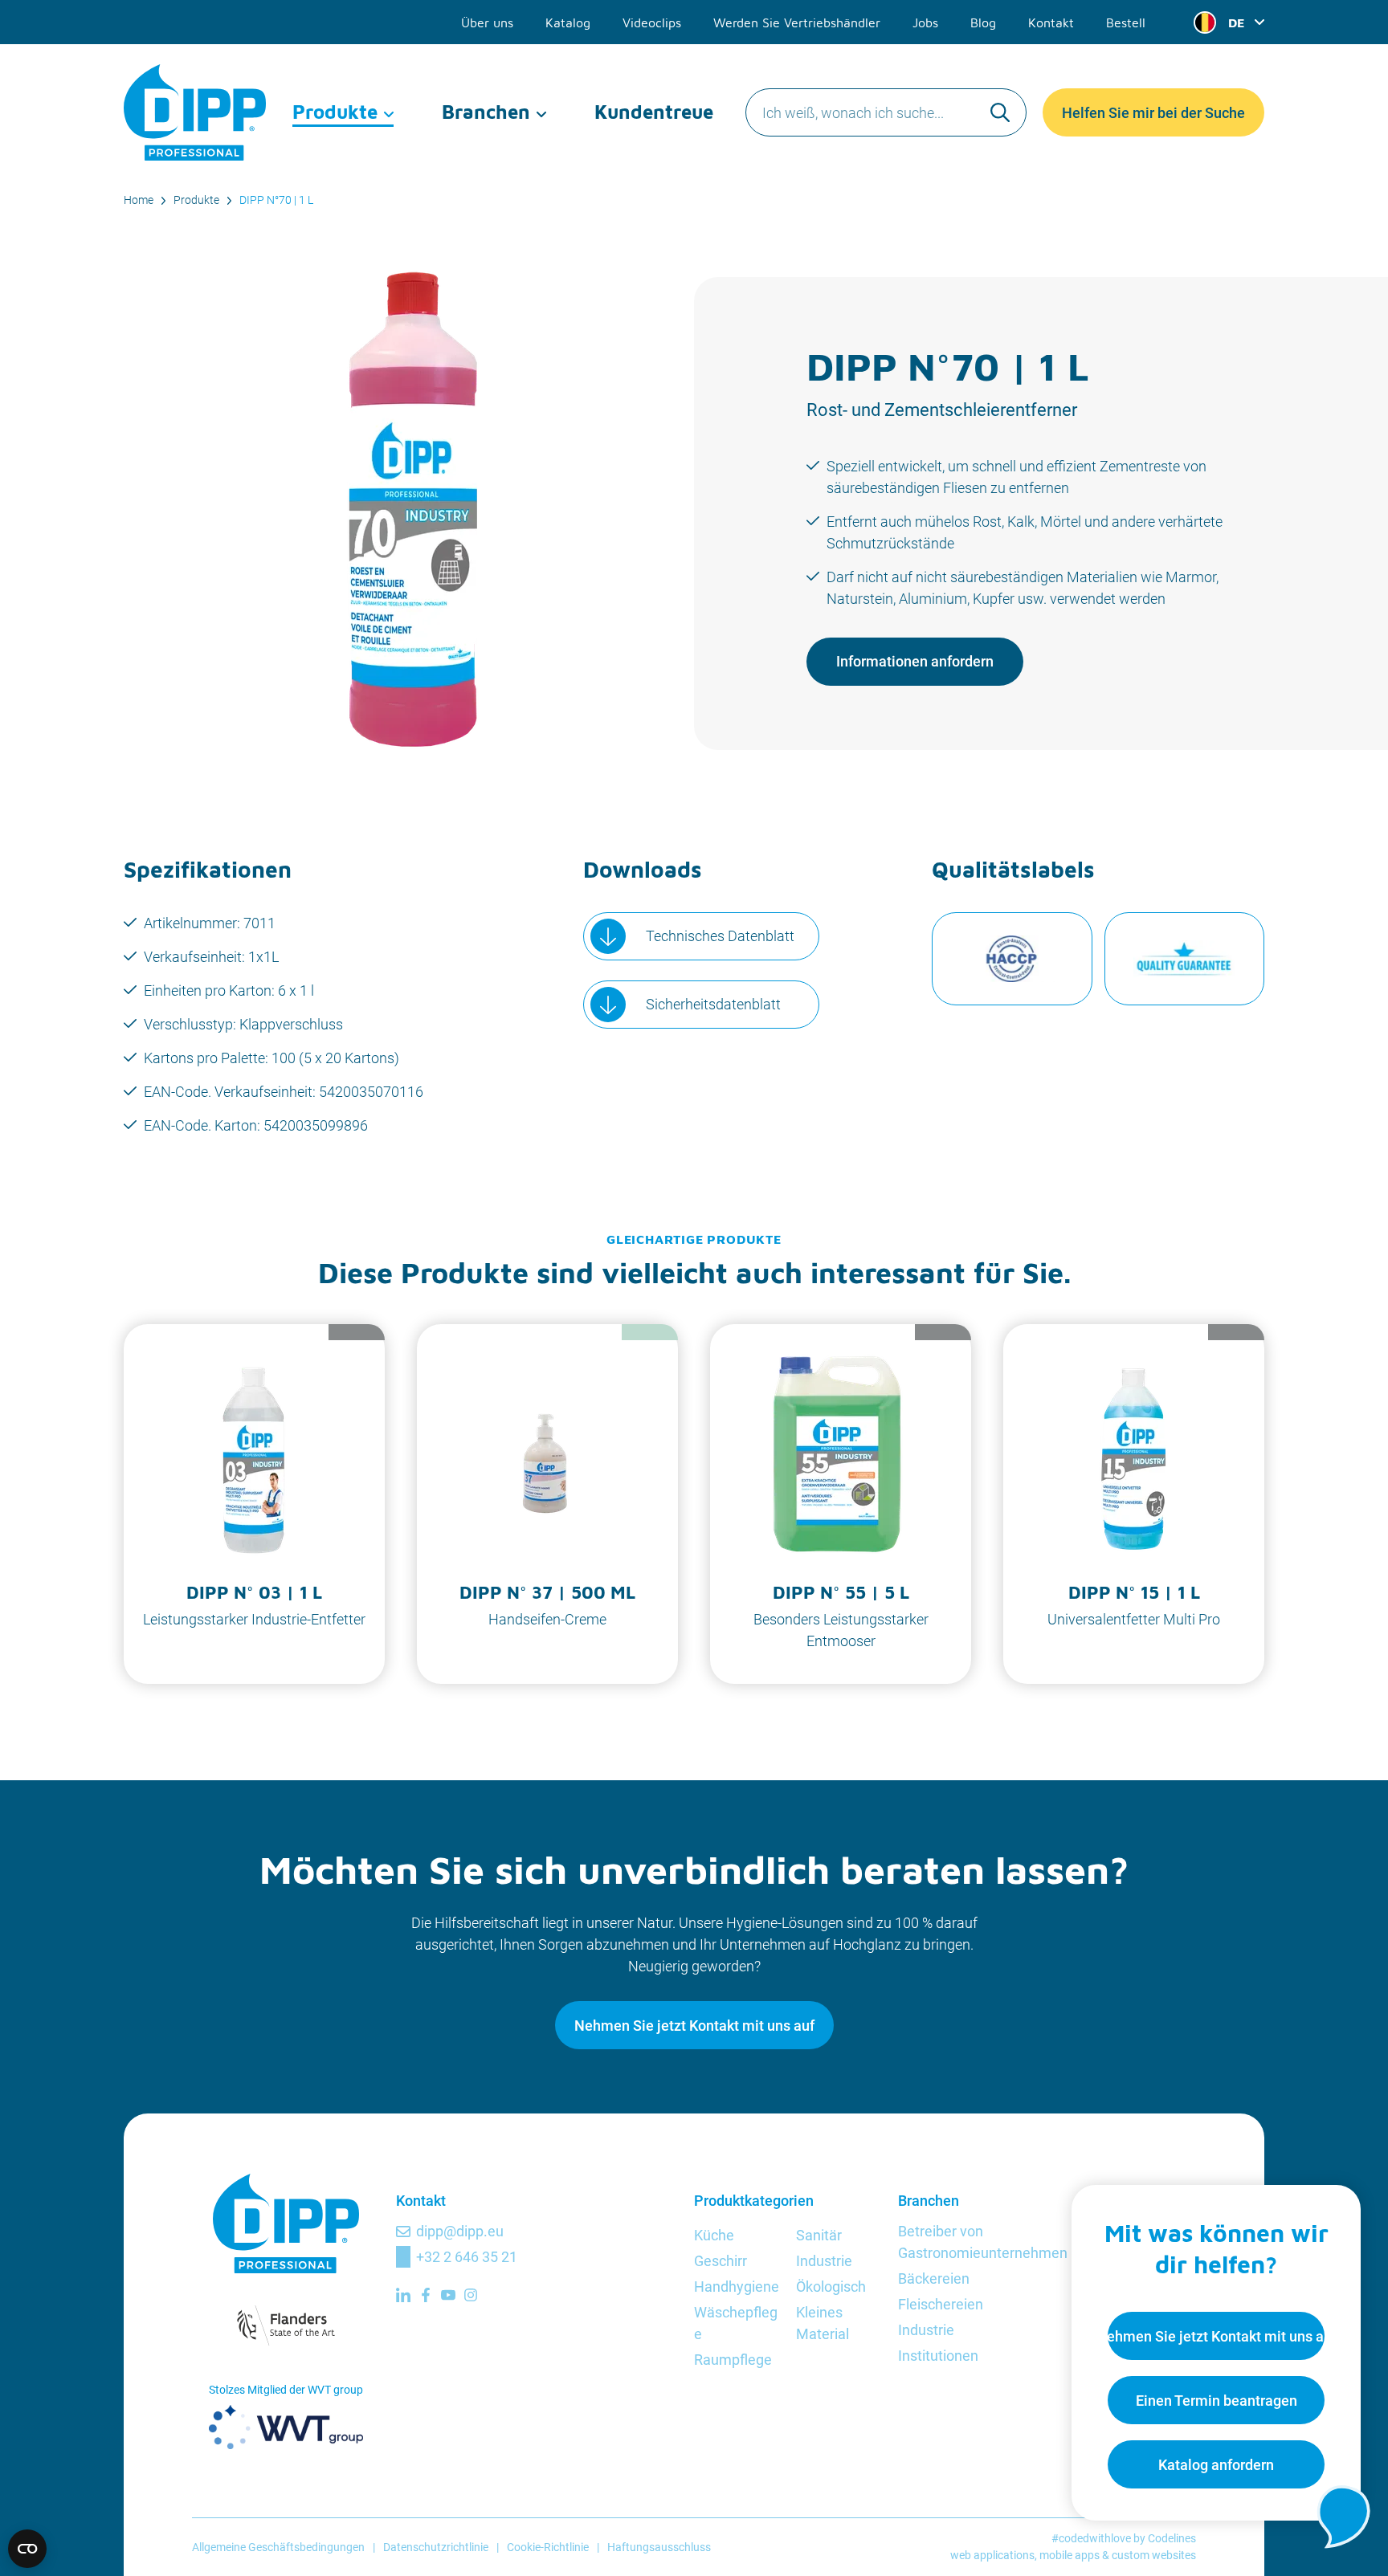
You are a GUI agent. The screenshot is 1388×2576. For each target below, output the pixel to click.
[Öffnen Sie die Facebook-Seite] (426, 2295)
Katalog (568, 22)
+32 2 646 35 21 (467, 2257)
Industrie (824, 2261)
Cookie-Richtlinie (548, 2547)
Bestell (1126, 22)
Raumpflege (733, 2360)
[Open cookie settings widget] (27, 2549)
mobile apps (1070, 2555)
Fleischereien (941, 2304)
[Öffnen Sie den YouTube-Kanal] (448, 2295)
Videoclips (652, 22)
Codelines (1172, 2538)
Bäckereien (934, 2278)
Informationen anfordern (915, 661)
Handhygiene (737, 2287)
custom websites (1154, 2555)
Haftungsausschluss (659, 2547)
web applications (992, 2555)
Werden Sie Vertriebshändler (797, 22)
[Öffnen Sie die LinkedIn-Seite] (403, 2295)
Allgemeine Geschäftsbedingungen (278, 2547)
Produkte (335, 112)
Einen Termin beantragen (1217, 2401)
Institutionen (938, 2356)
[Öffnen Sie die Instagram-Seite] (471, 2295)
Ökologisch (831, 2287)
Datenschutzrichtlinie (436, 2547)
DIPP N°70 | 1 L (276, 200)
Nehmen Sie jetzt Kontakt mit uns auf (694, 2026)
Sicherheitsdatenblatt (713, 1004)
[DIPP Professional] (196, 112)
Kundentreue (654, 112)
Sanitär (819, 2235)
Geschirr (721, 2261)
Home (139, 200)
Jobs (925, 22)
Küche (714, 2235)
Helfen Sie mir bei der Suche (1153, 113)
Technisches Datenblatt (720, 936)
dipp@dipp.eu (460, 2231)
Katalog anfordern (1216, 2465)
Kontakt (1051, 22)
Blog (983, 22)
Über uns (487, 22)
